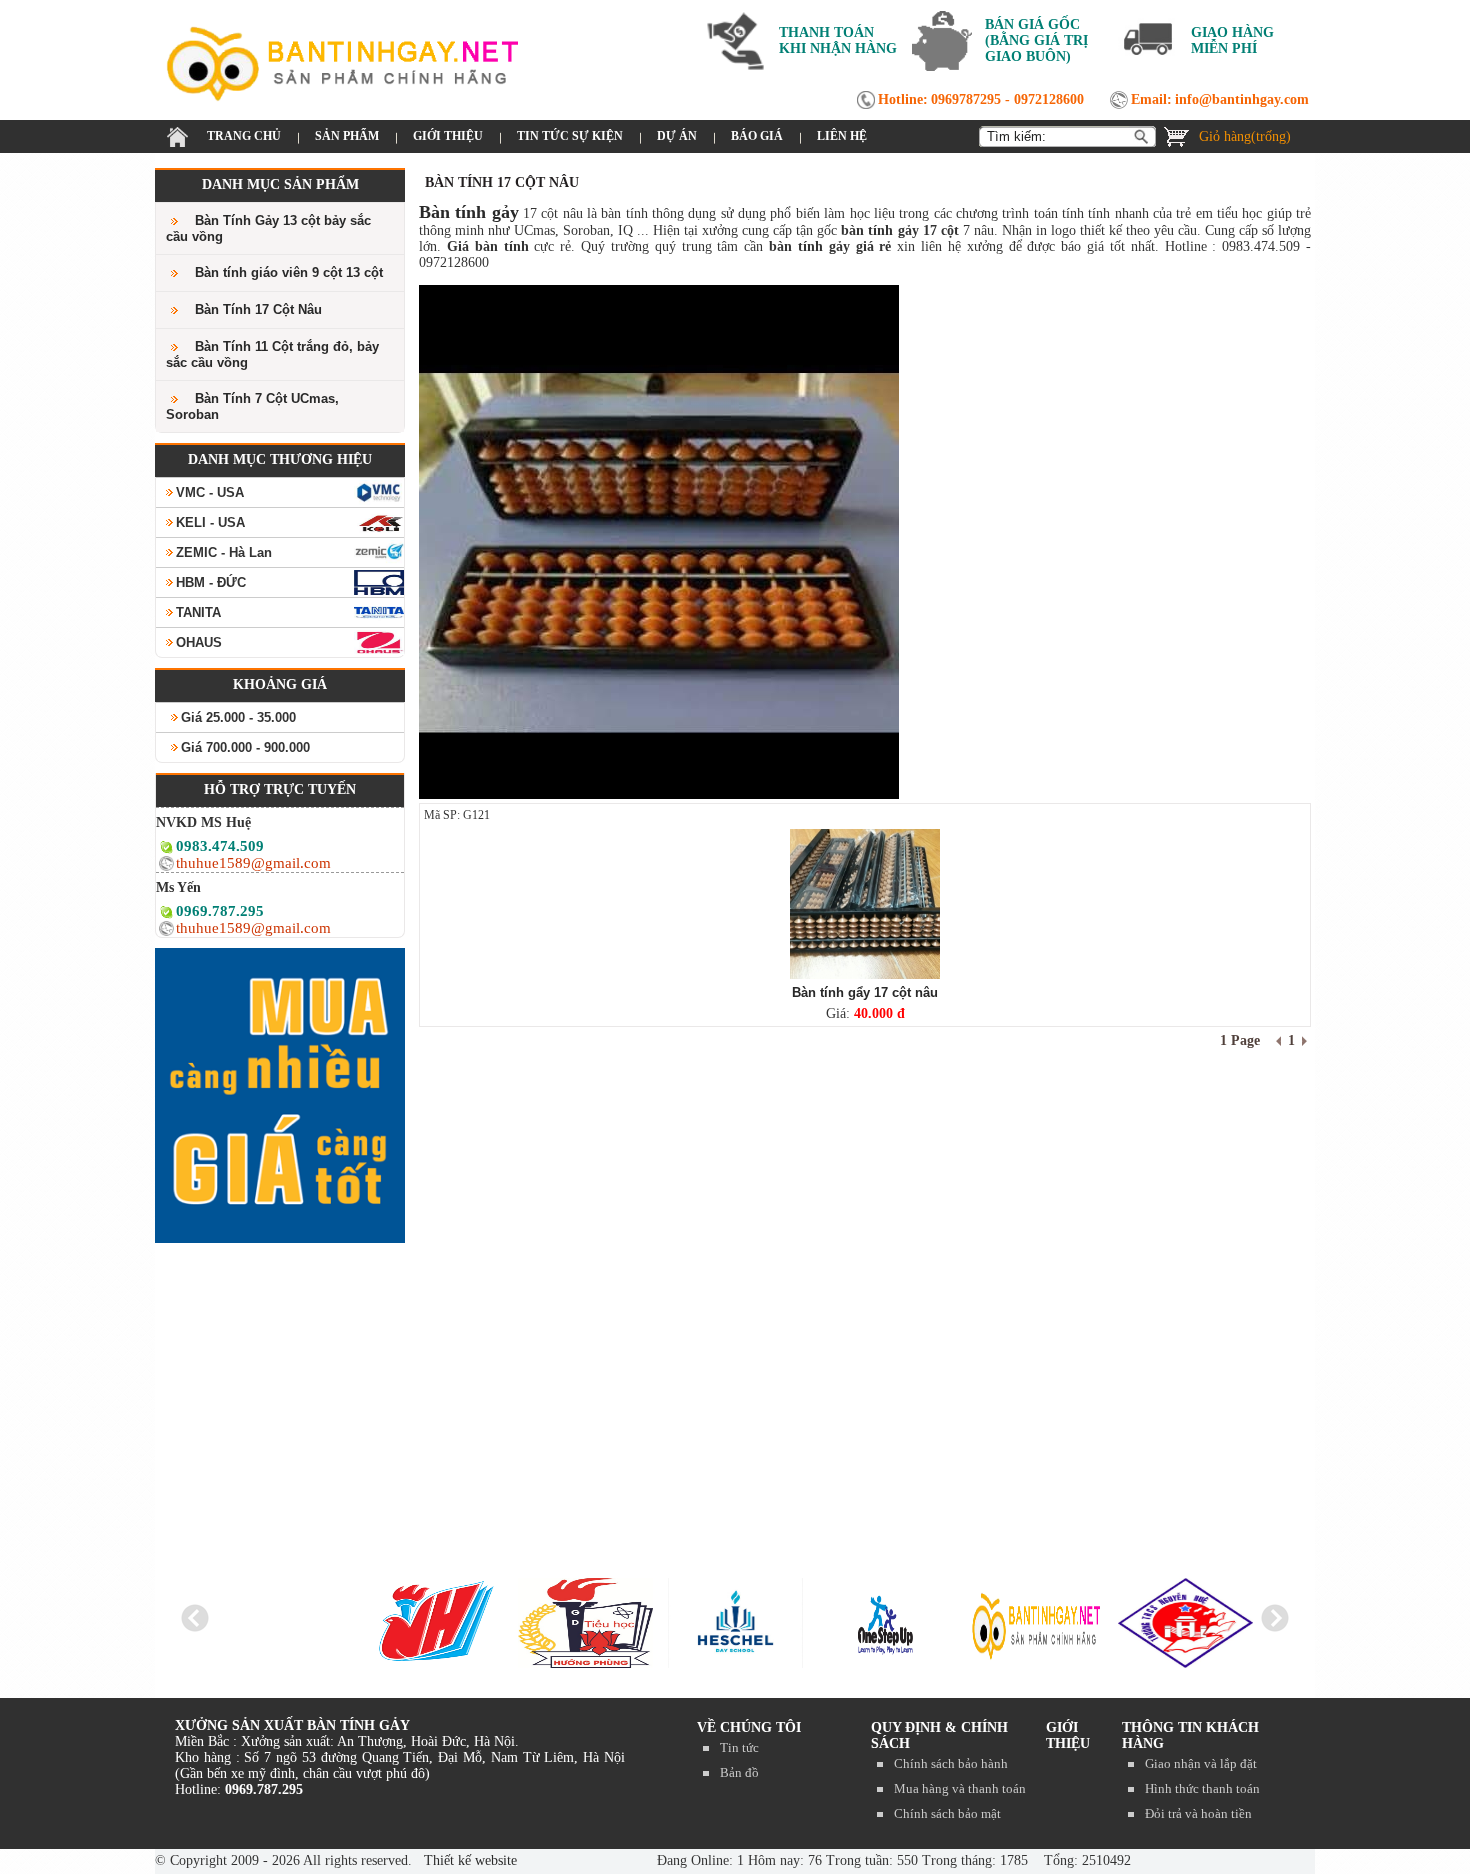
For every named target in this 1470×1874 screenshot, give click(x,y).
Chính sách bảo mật (947, 1813)
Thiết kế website (468, 1860)
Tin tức (739, 1747)
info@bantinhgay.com (1242, 99)
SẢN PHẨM (347, 136)
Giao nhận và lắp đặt (1201, 1763)
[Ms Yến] (166, 915)
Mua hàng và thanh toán (960, 1788)
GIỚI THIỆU (448, 136)
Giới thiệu (1068, 1735)
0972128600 (1049, 99)
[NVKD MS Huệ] (166, 850)
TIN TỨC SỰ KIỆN (570, 136)
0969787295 (966, 99)
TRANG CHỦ (244, 136)
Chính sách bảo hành (951, 1763)
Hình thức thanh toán (1202, 1788)
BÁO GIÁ (757, 136)
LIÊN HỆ (842, 136)
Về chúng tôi (749, 1727)
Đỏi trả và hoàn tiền (1198, 1813)
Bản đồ (739, 1772)
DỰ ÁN (677, 136)
